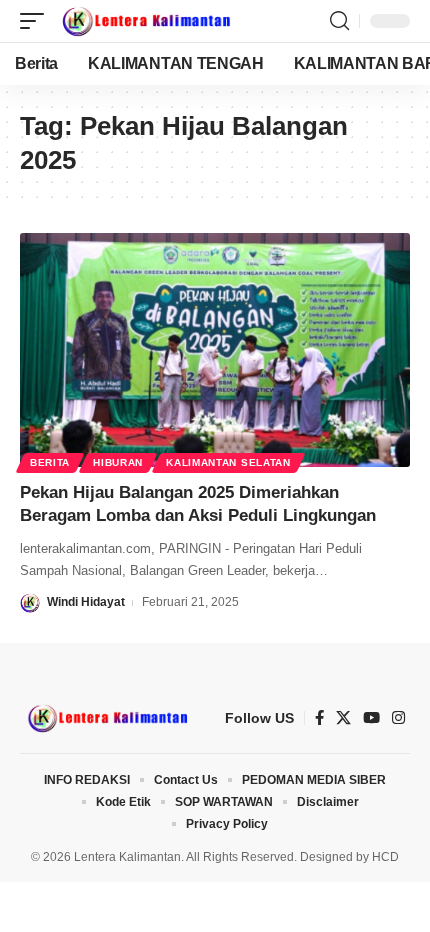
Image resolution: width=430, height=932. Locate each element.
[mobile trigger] (37, 21)
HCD (385, 857)
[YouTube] (371, 718)
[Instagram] (398, 718)
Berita (50, 462)
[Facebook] (319, 718)
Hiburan (118, 462)
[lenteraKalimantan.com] (145, 21)
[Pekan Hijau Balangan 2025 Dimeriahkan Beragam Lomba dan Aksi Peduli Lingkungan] (215, 350)
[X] (343, 718)
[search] (339, 21)
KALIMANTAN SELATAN (228, 462)
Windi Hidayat (86, 602)
